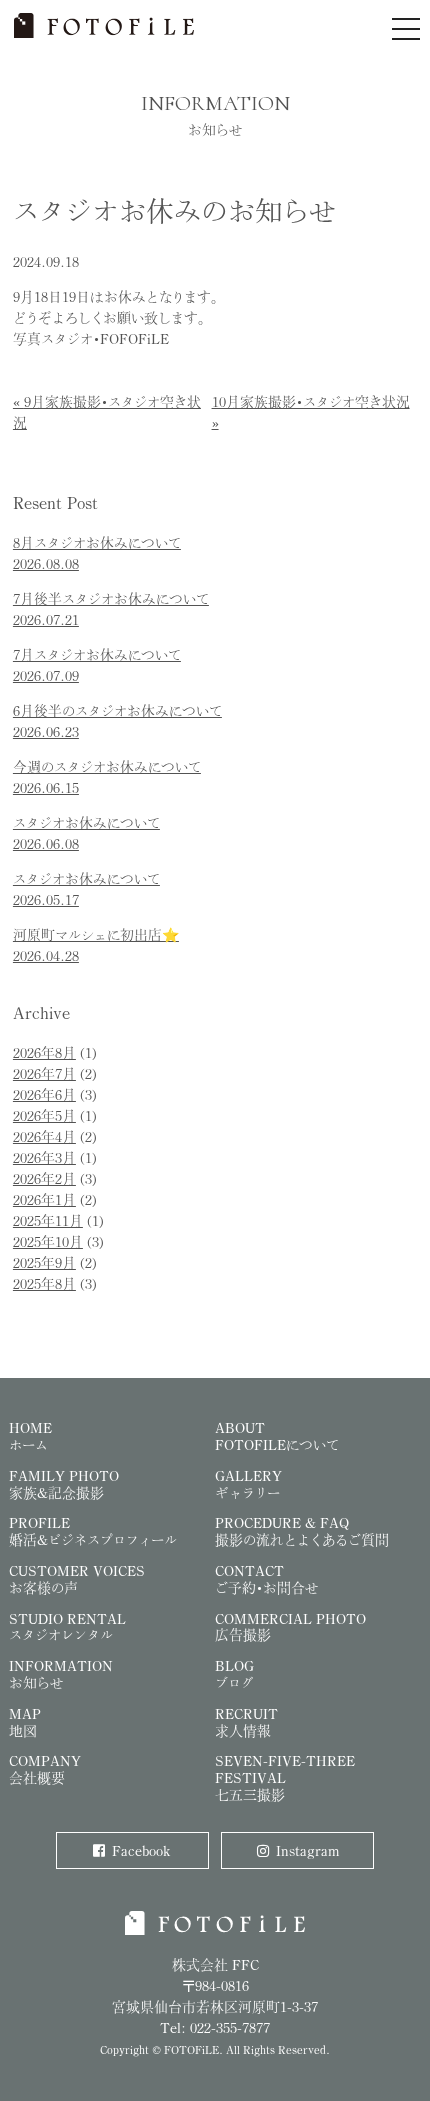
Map (25, 1722)
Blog (234, 1674)
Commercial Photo (290, 1627)
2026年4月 (44, 1136)
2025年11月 (48, 1220)
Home (30, 1436)
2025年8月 (44, 1283)
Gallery (248, 1484)
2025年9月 (44, 1262)
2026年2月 (44, 1178)
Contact (267, 1579)
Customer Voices (77, 1579)
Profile (93, 1531)
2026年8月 (44, 1052)
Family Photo (64, 1484)
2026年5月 (44, 1115)
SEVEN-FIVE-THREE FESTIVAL (285, 1777)
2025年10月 (48, 1241)
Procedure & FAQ (302, 1531)
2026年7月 (44, 1073)
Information (61, 1674)
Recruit (246, 1722)
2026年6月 (44, 1094)
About (277, 1436)
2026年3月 (44, 1157)
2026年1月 (44, 1199)
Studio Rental (67, 1627)
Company (45, 1769)
